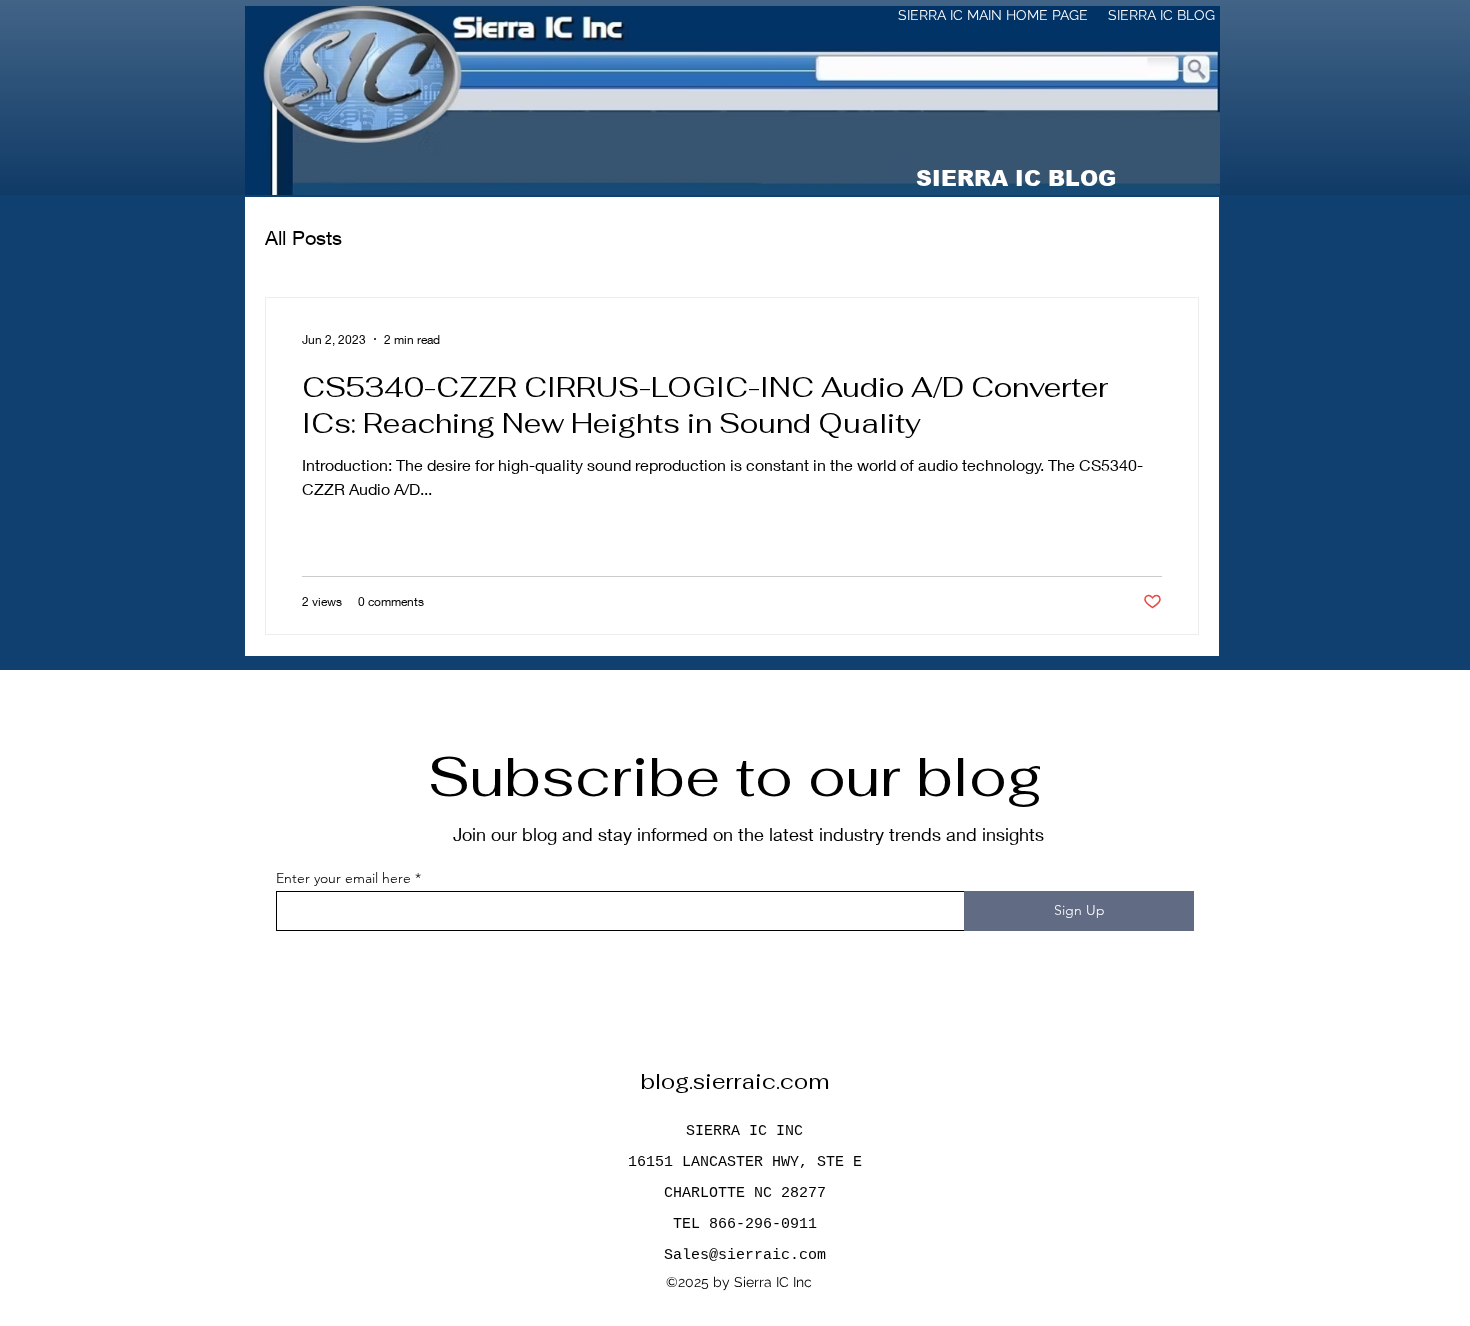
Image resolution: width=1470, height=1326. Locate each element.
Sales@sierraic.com (745, 1255)
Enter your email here (343, 878)
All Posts (303, 237)
